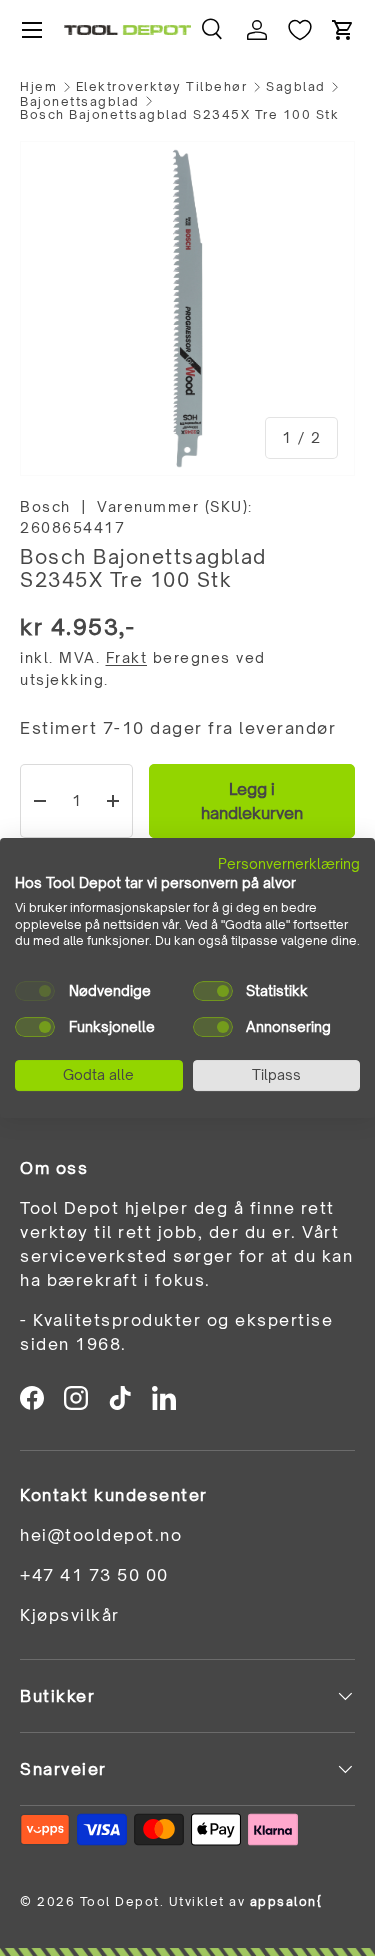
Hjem (38, 87)
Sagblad (296, 87)
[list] (187, 308)
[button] (343, 30)
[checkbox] (35, 991)
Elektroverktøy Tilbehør (162, 87)
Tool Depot (120, 1901)
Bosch (45, 506)
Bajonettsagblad (80, 102)
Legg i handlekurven (252, 801)
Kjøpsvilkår (70, 1615)
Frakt (127, 657)
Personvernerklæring (289, 863)
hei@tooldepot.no (101, 1535)
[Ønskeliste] (300, 30)
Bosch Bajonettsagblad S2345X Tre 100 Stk (179, 115)
